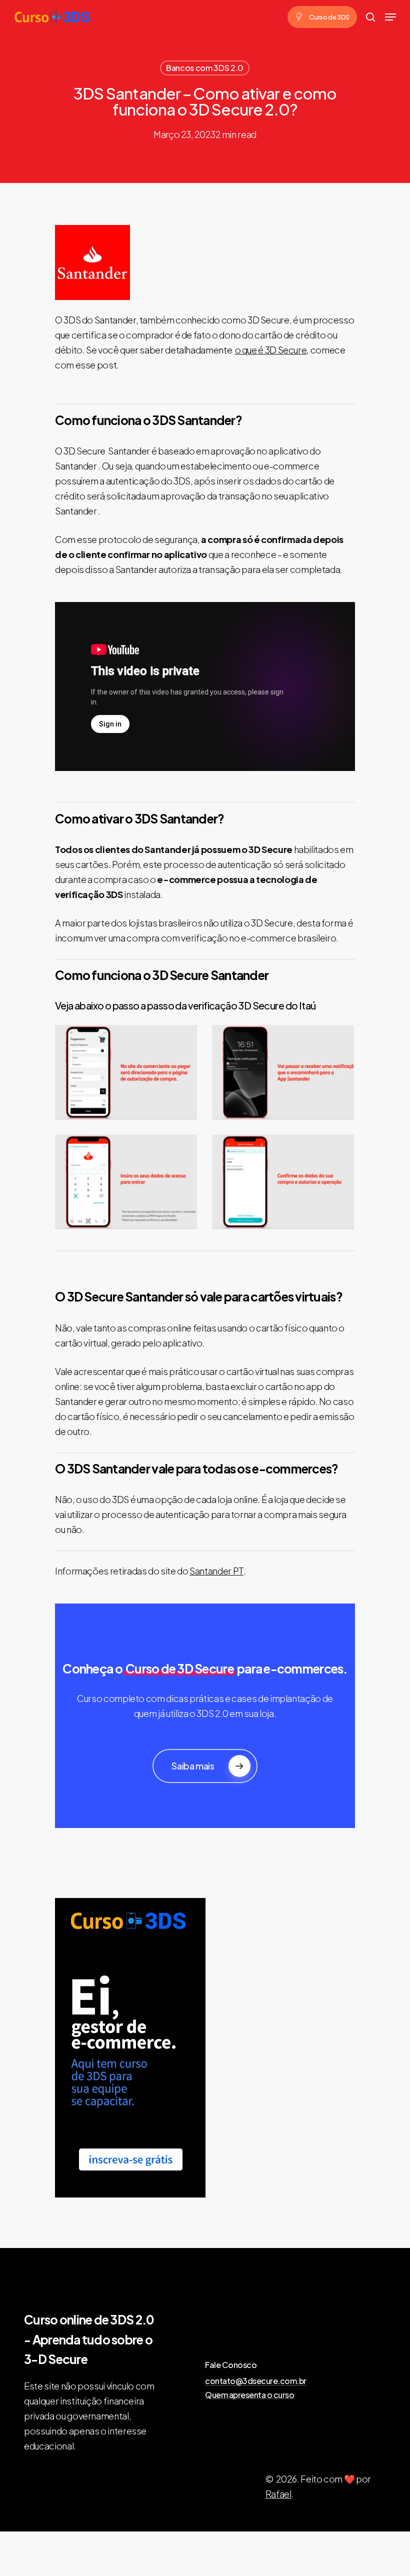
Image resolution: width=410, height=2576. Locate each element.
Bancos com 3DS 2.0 (205, 68)
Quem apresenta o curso (249, 2395)
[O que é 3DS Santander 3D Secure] (285, 1184)
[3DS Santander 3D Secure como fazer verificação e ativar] (128, 1075)
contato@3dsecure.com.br (256, 2381)
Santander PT (216, 1571)
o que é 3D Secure (271, 350)
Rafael (278, 2494)
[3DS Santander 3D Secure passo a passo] (128, 1184)
